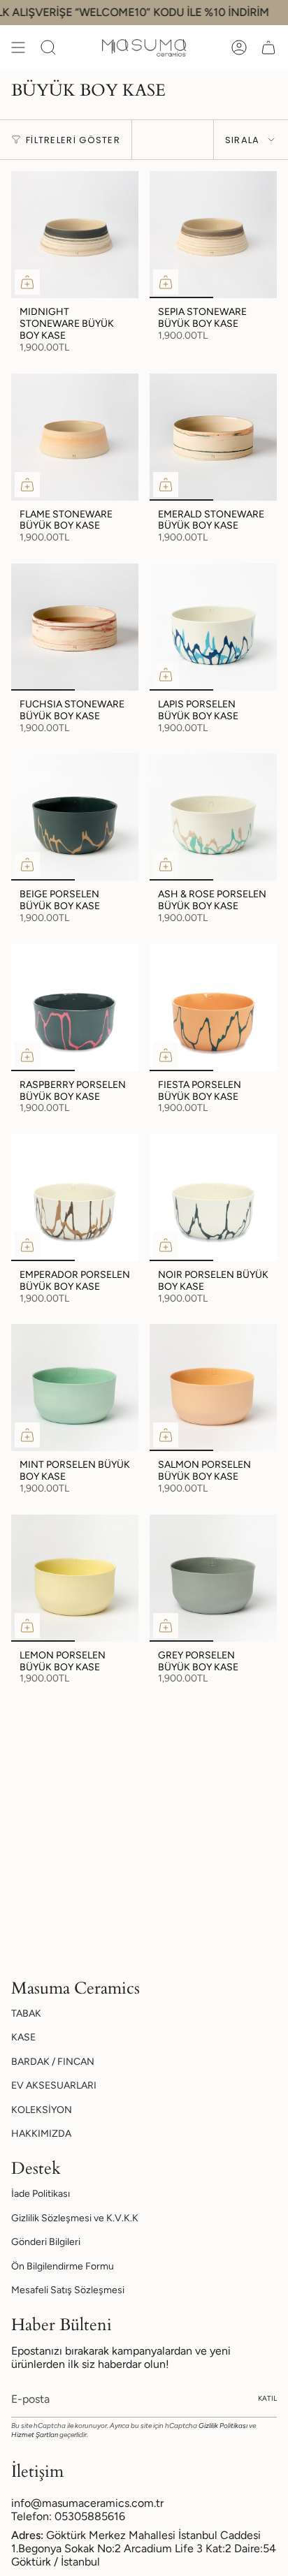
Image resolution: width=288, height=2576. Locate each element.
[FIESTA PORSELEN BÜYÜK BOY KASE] (213, 1008)
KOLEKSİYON (42, 2110)
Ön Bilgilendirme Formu (63, 2266)
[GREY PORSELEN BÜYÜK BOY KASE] (213, 1578)
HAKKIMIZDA (41, 2134)
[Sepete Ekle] (27, 282)
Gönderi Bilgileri (46, 2242)
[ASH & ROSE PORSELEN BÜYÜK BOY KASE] (213, 817)
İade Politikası (41, 2194)
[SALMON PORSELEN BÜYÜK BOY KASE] (213, 1388)
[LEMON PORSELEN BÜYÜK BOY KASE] (75, 1578)
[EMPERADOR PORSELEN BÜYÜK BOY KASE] (75, 1198)
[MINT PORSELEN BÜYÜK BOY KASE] (75, 1388)
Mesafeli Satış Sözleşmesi (68, 2290)
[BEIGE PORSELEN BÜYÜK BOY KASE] (75, 817)
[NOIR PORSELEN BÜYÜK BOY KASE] (213, 1198)
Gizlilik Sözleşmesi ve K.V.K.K (75, 2218)
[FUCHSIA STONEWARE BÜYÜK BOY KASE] (75, 627)
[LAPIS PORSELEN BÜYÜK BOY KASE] (213, 627)
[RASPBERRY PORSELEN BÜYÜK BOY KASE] (75, 1008)
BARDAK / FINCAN (53, 2062)
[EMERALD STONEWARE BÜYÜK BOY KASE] (213, 437)
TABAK (26, 2014)
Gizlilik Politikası (223, 2426)
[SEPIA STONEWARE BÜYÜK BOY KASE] (213, 235)
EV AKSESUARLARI (54, 2085)
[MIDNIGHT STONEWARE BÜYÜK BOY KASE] (75, 235)
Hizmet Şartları (35, 2435)
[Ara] (48, 47)
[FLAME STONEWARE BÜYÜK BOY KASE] (75, 437)
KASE (23, 2037)
